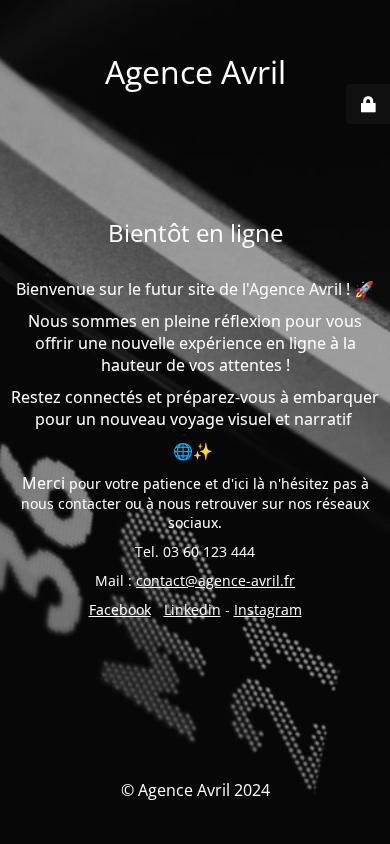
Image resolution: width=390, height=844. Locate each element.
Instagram (268, 609)
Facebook (120, 609)
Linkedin (192, 609)
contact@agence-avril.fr (215, 580)
